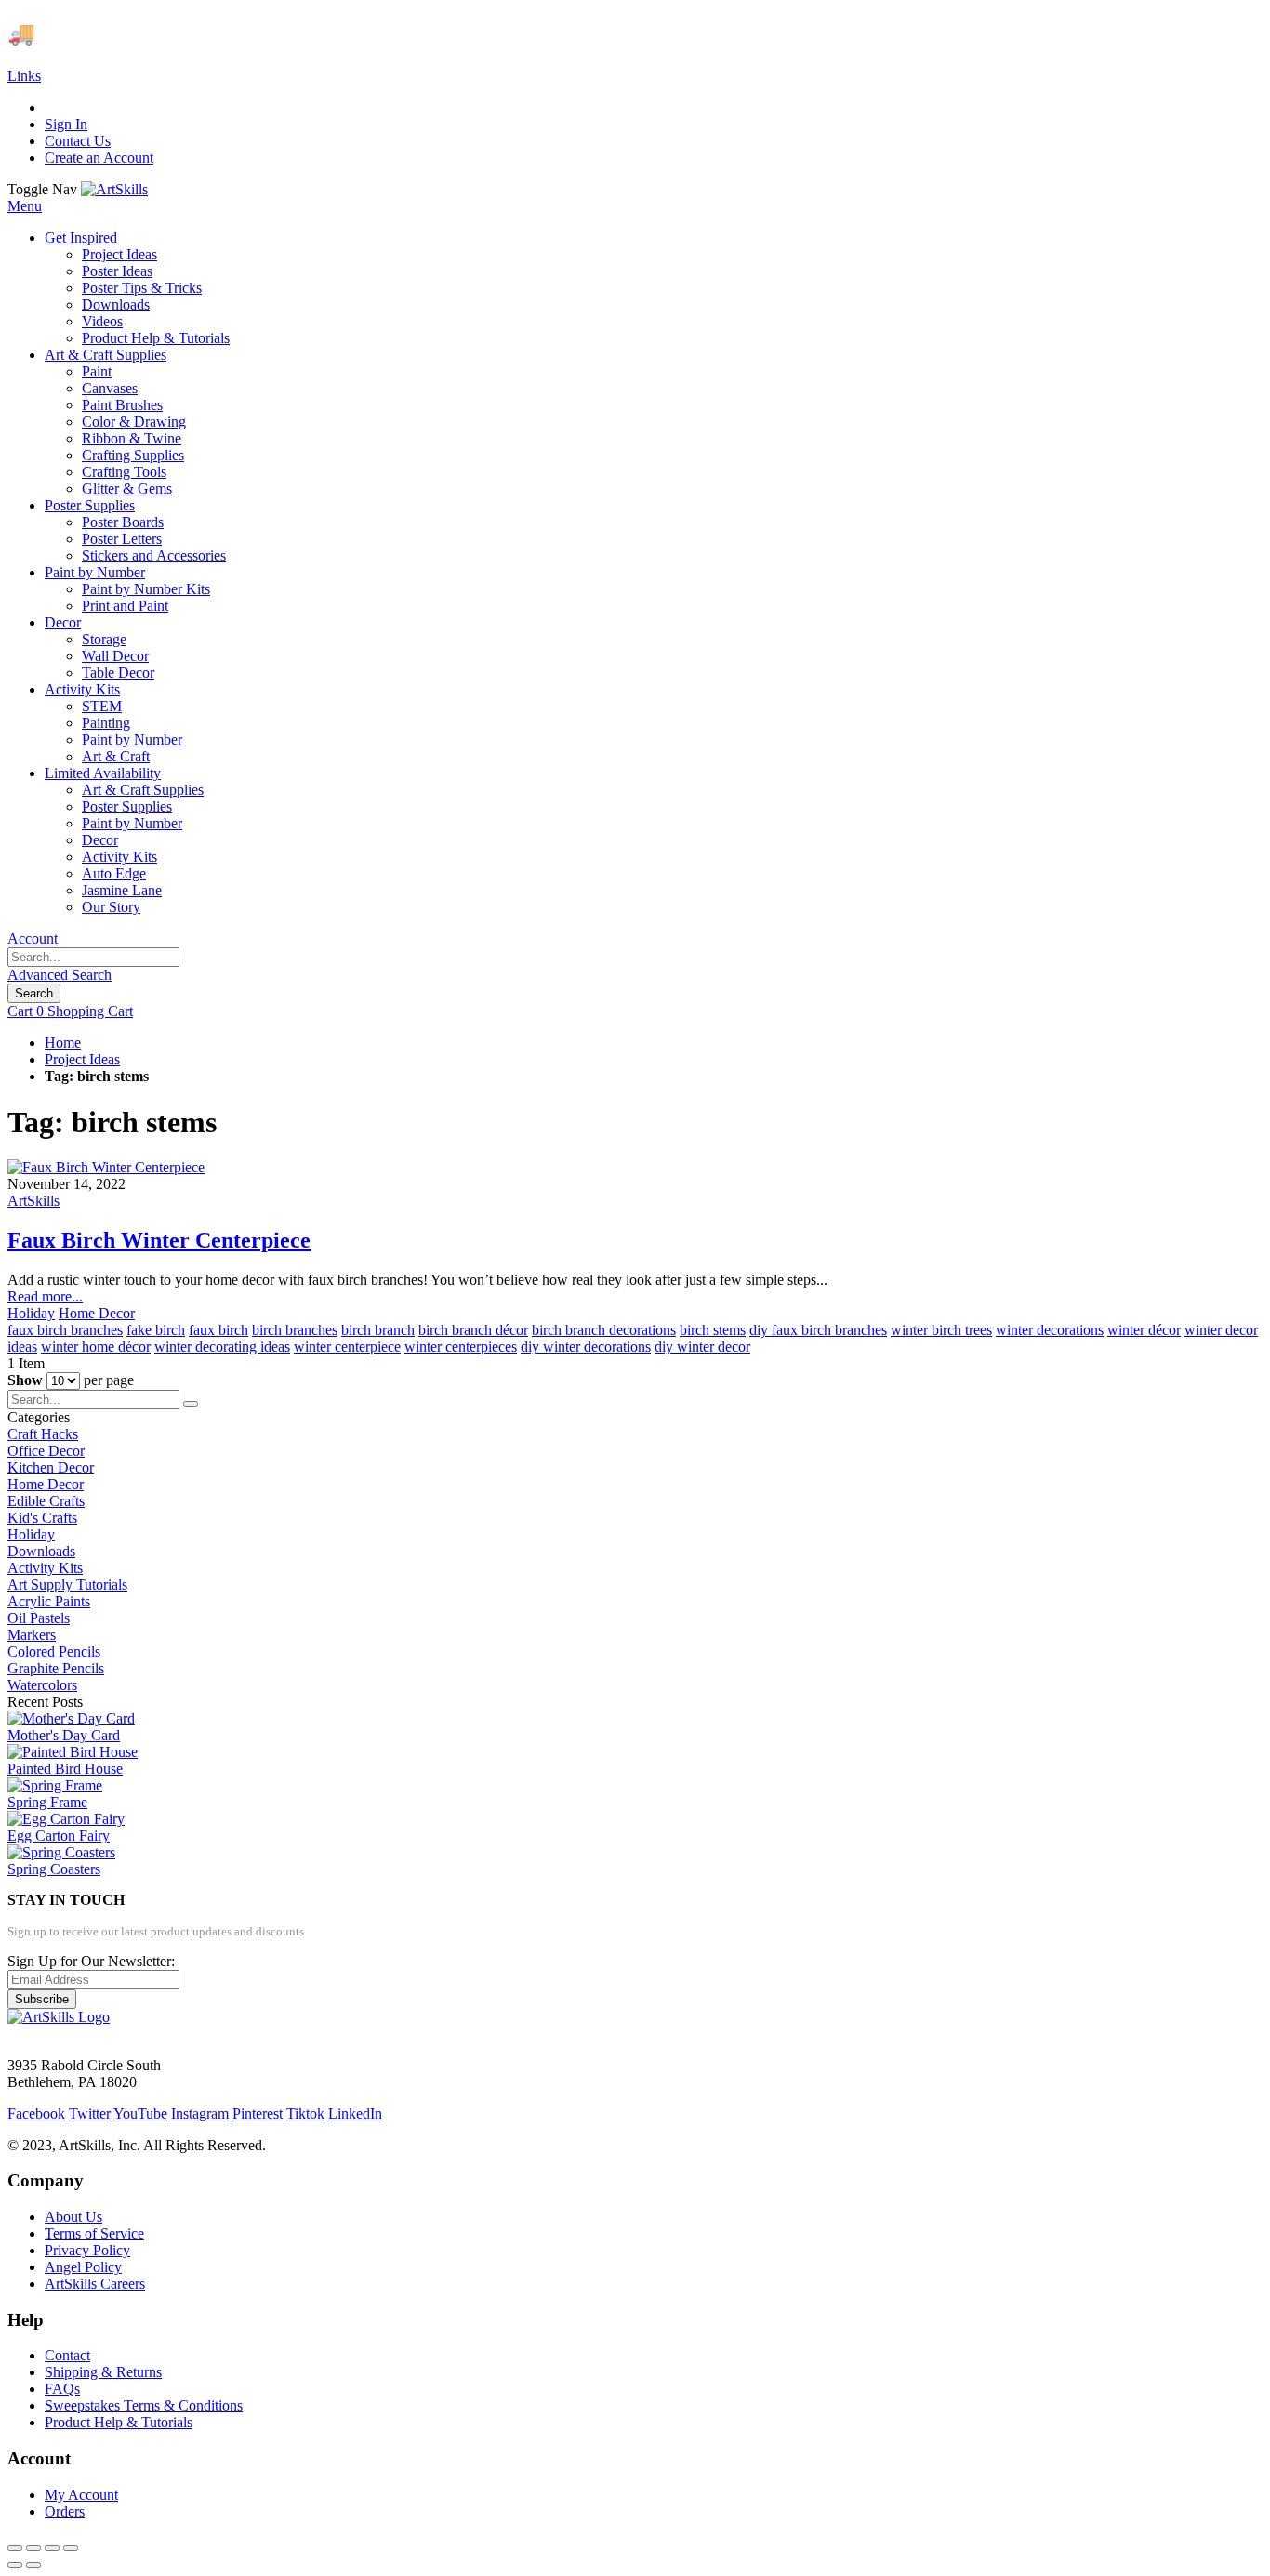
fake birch (156, 1330)
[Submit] (191, 1404)
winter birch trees (941, 1330)
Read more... (45, 1296)
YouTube (140, 2114)
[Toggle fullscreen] (52, 2548)
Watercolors (42, 1685)
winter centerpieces (461, 1347)
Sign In (66, 124)
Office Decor (46, 1451)
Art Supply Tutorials (67, 1585)
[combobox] (93, 957)
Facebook (36, 2114)
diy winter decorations (586, 1347)
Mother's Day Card (64, 1735)
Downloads (41, 1551)
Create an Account (99, 158)
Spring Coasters (54, 1869)
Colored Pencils (54, 1651)
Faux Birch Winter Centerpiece (159, 1240)
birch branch (378, 1330)
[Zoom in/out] (71, 2548)
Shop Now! (343, 33)
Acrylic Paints (49, 1601)
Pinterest (258, 2114)
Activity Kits (45, 1568)
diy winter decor (702, 1347)
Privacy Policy (87, 2250)
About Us (73, 2217)
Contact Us (78, 141)
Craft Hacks (43, 1434)
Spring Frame (47, 1802)
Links (24, 76)
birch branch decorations (604, 1330)
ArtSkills (33, 1201)
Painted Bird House (65, 1769)
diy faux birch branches (818, 1330)
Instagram (200, 2114)
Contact (67, 2355)
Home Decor (97, 1313)
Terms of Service (94, 2233)
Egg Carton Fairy (59, 1836)
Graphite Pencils (56, 1668)
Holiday (31, 1313)
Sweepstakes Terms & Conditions (144, 2405)
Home (63, 1043)
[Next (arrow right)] (33, 2565)
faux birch (218, 1330)
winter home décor (96, 1347)
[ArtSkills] (114, 189)
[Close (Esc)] (15, 2548)
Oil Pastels (39, 1618)
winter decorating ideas (222, 1347)
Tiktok (305, 2114)
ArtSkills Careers (95, 2284)
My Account (81, 2495)
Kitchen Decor (51, 1467)
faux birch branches (65, 1330)
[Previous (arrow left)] (15, 2565)
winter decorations (1050, 1330)
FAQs (62, 2389)
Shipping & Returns (103, 2372)
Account (33, 938)
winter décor (1144, 1330)
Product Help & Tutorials (119, 2422)
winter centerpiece (347, 1347)
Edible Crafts (46, 1501)
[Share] (33, 2548)
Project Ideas (82, 1059)
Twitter (90, 2114)
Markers (32, 1635)
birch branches (295, 1330)
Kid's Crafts (42, 1518)
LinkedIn (355, 2114)
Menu (25, 206)
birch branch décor (473, 1330)
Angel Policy (83, 2267)
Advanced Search (60, 975)
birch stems (713, 1330)
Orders (65, 2511)
